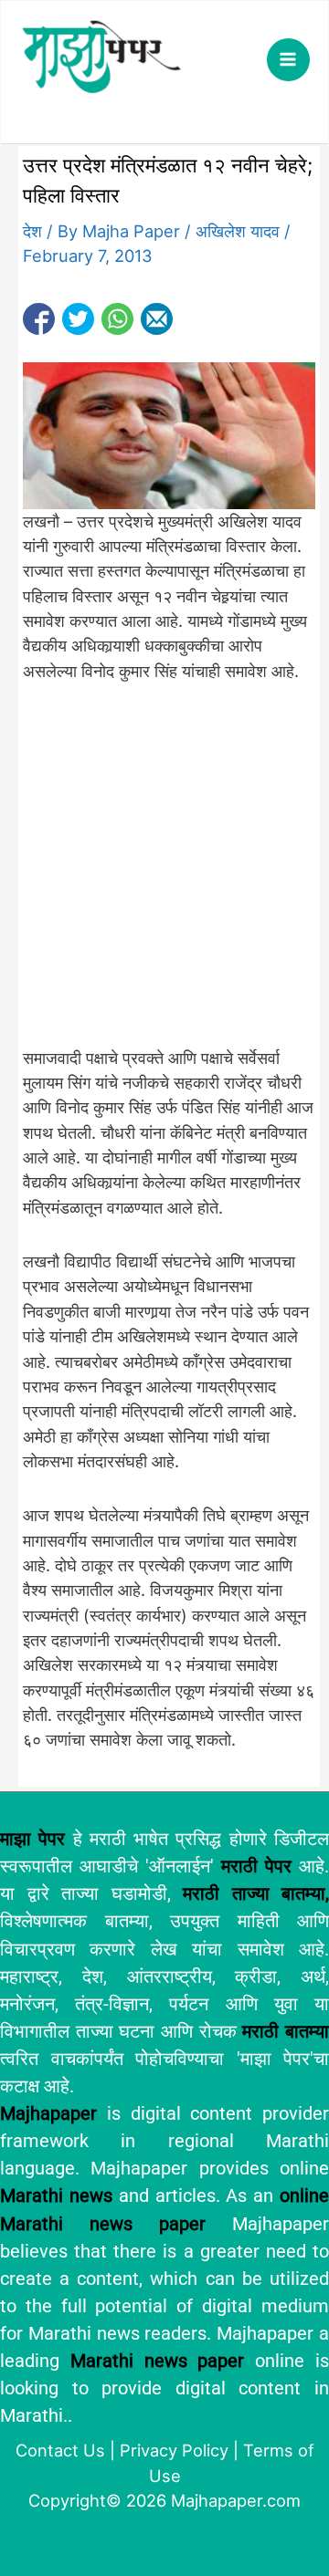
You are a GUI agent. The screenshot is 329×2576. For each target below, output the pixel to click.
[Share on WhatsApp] (117, 319)
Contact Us (60, 2450)
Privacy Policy (174, 2450)
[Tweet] (78, 319)
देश (32, 231)
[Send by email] (157, 319)
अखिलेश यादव (238, 231)
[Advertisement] (164, 874)
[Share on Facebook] (39, 319)
